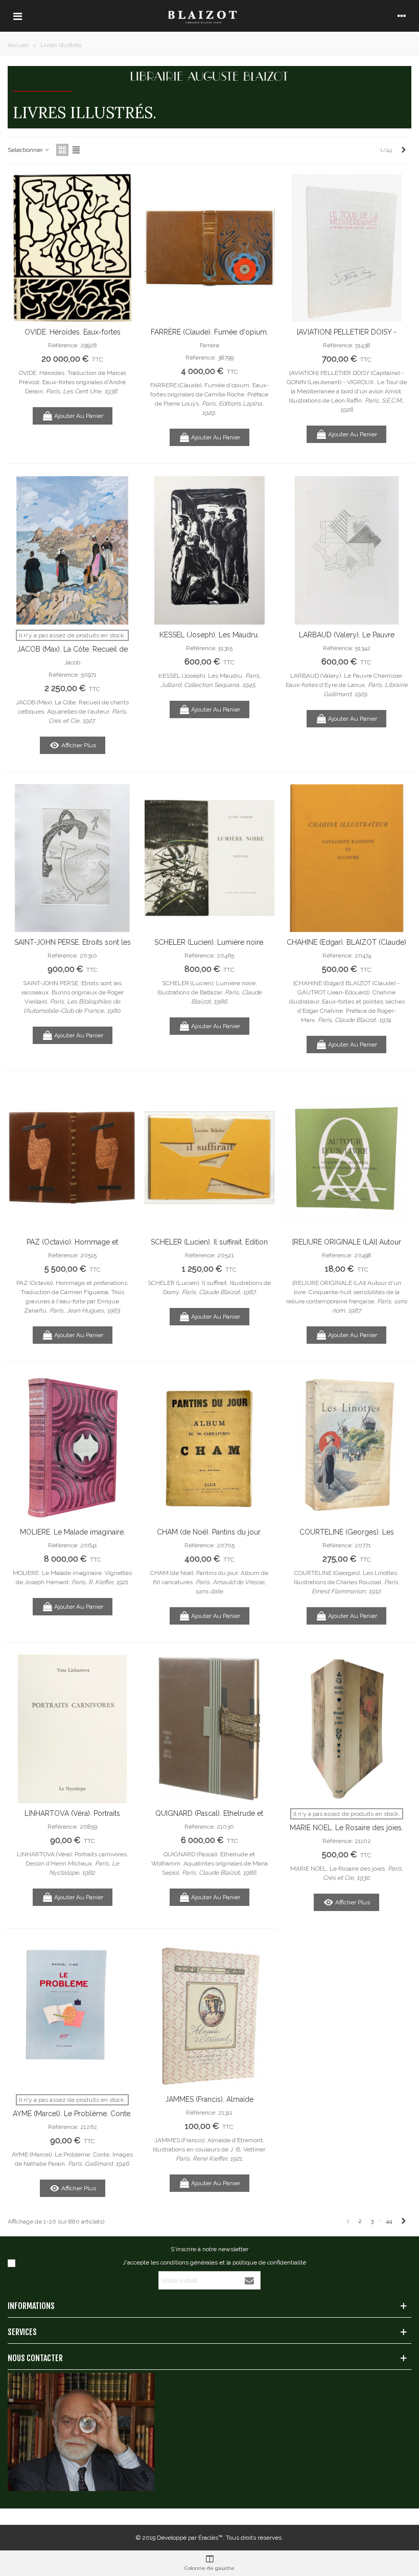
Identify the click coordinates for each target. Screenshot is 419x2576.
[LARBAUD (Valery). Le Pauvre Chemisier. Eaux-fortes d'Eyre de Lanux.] (347, 550)
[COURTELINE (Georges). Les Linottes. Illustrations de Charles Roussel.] (347, 1448)
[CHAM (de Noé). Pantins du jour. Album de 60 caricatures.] (209, 1448)
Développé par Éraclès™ (190, 2538)
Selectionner (26, 150)
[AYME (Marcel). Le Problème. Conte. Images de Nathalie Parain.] (72, 2015)
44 (389, 2221)
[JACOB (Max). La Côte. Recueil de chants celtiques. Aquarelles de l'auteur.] (72, 550)
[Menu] (17, 16)
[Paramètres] (402, 16)
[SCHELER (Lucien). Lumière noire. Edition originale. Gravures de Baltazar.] (209, 858)
